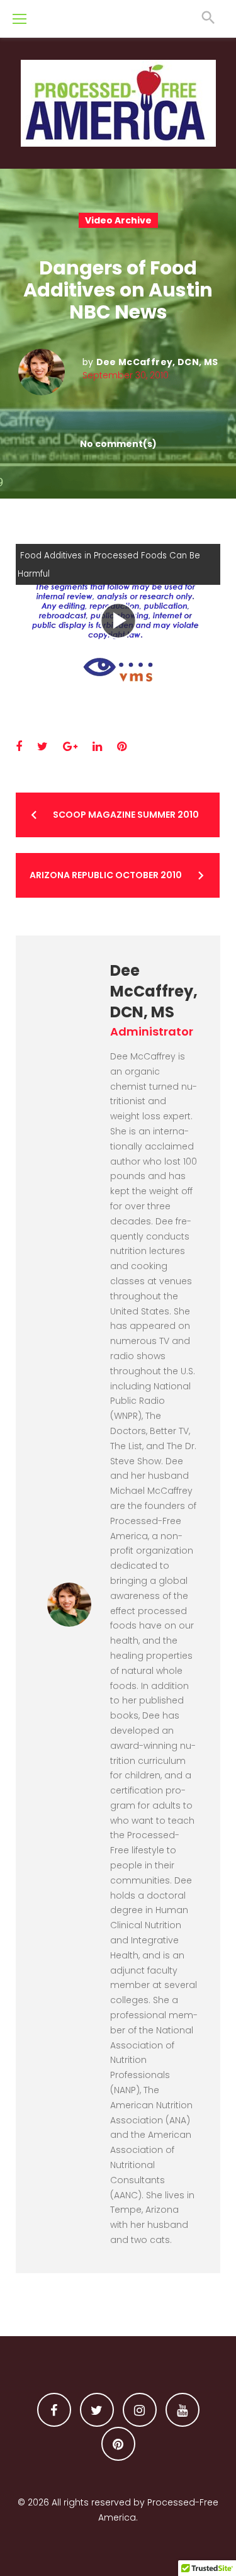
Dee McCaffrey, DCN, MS (157, 362)
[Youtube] (183, 2410)
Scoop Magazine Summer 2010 (126, 815)
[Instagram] (140, 2410)
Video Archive (118, 220)
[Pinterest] (118, 2444)
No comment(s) (118, 444)
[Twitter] (97, 2410)
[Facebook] (54, 2410)
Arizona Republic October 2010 (106, 875)
